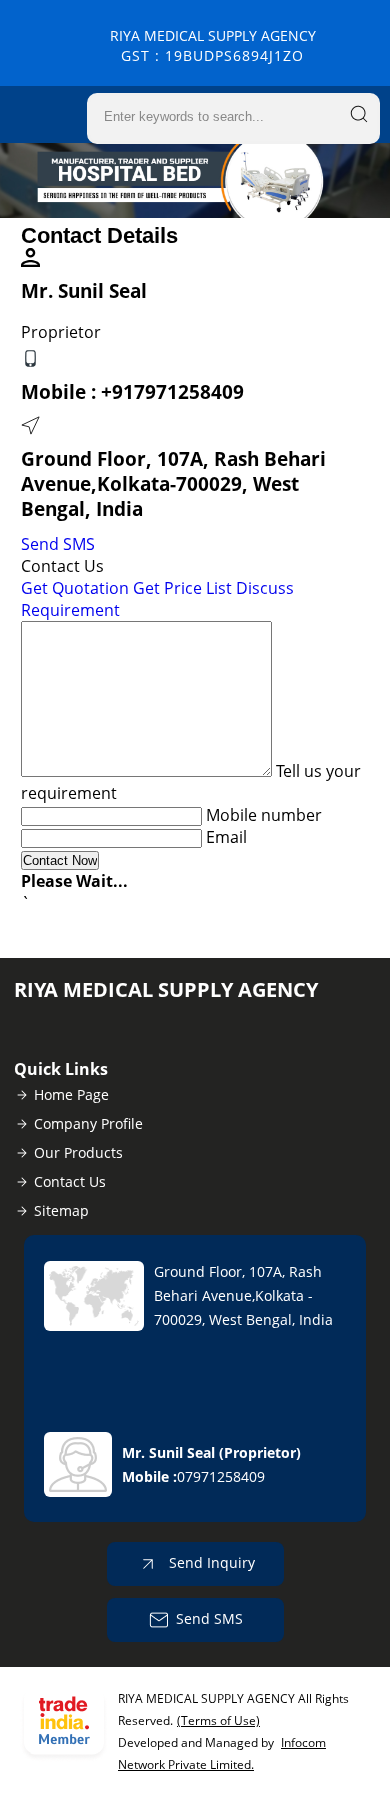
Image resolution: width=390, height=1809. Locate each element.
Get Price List (182, 588)
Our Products (78, 1152)
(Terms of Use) (218, 1720)
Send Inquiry (210, 1562)
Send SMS (58, 544)
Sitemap (61, 1210)
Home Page (71, 1094)
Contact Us (70, 1181)
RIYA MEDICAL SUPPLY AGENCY (213, 45)
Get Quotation (75, 588)
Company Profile (88, 1123)
